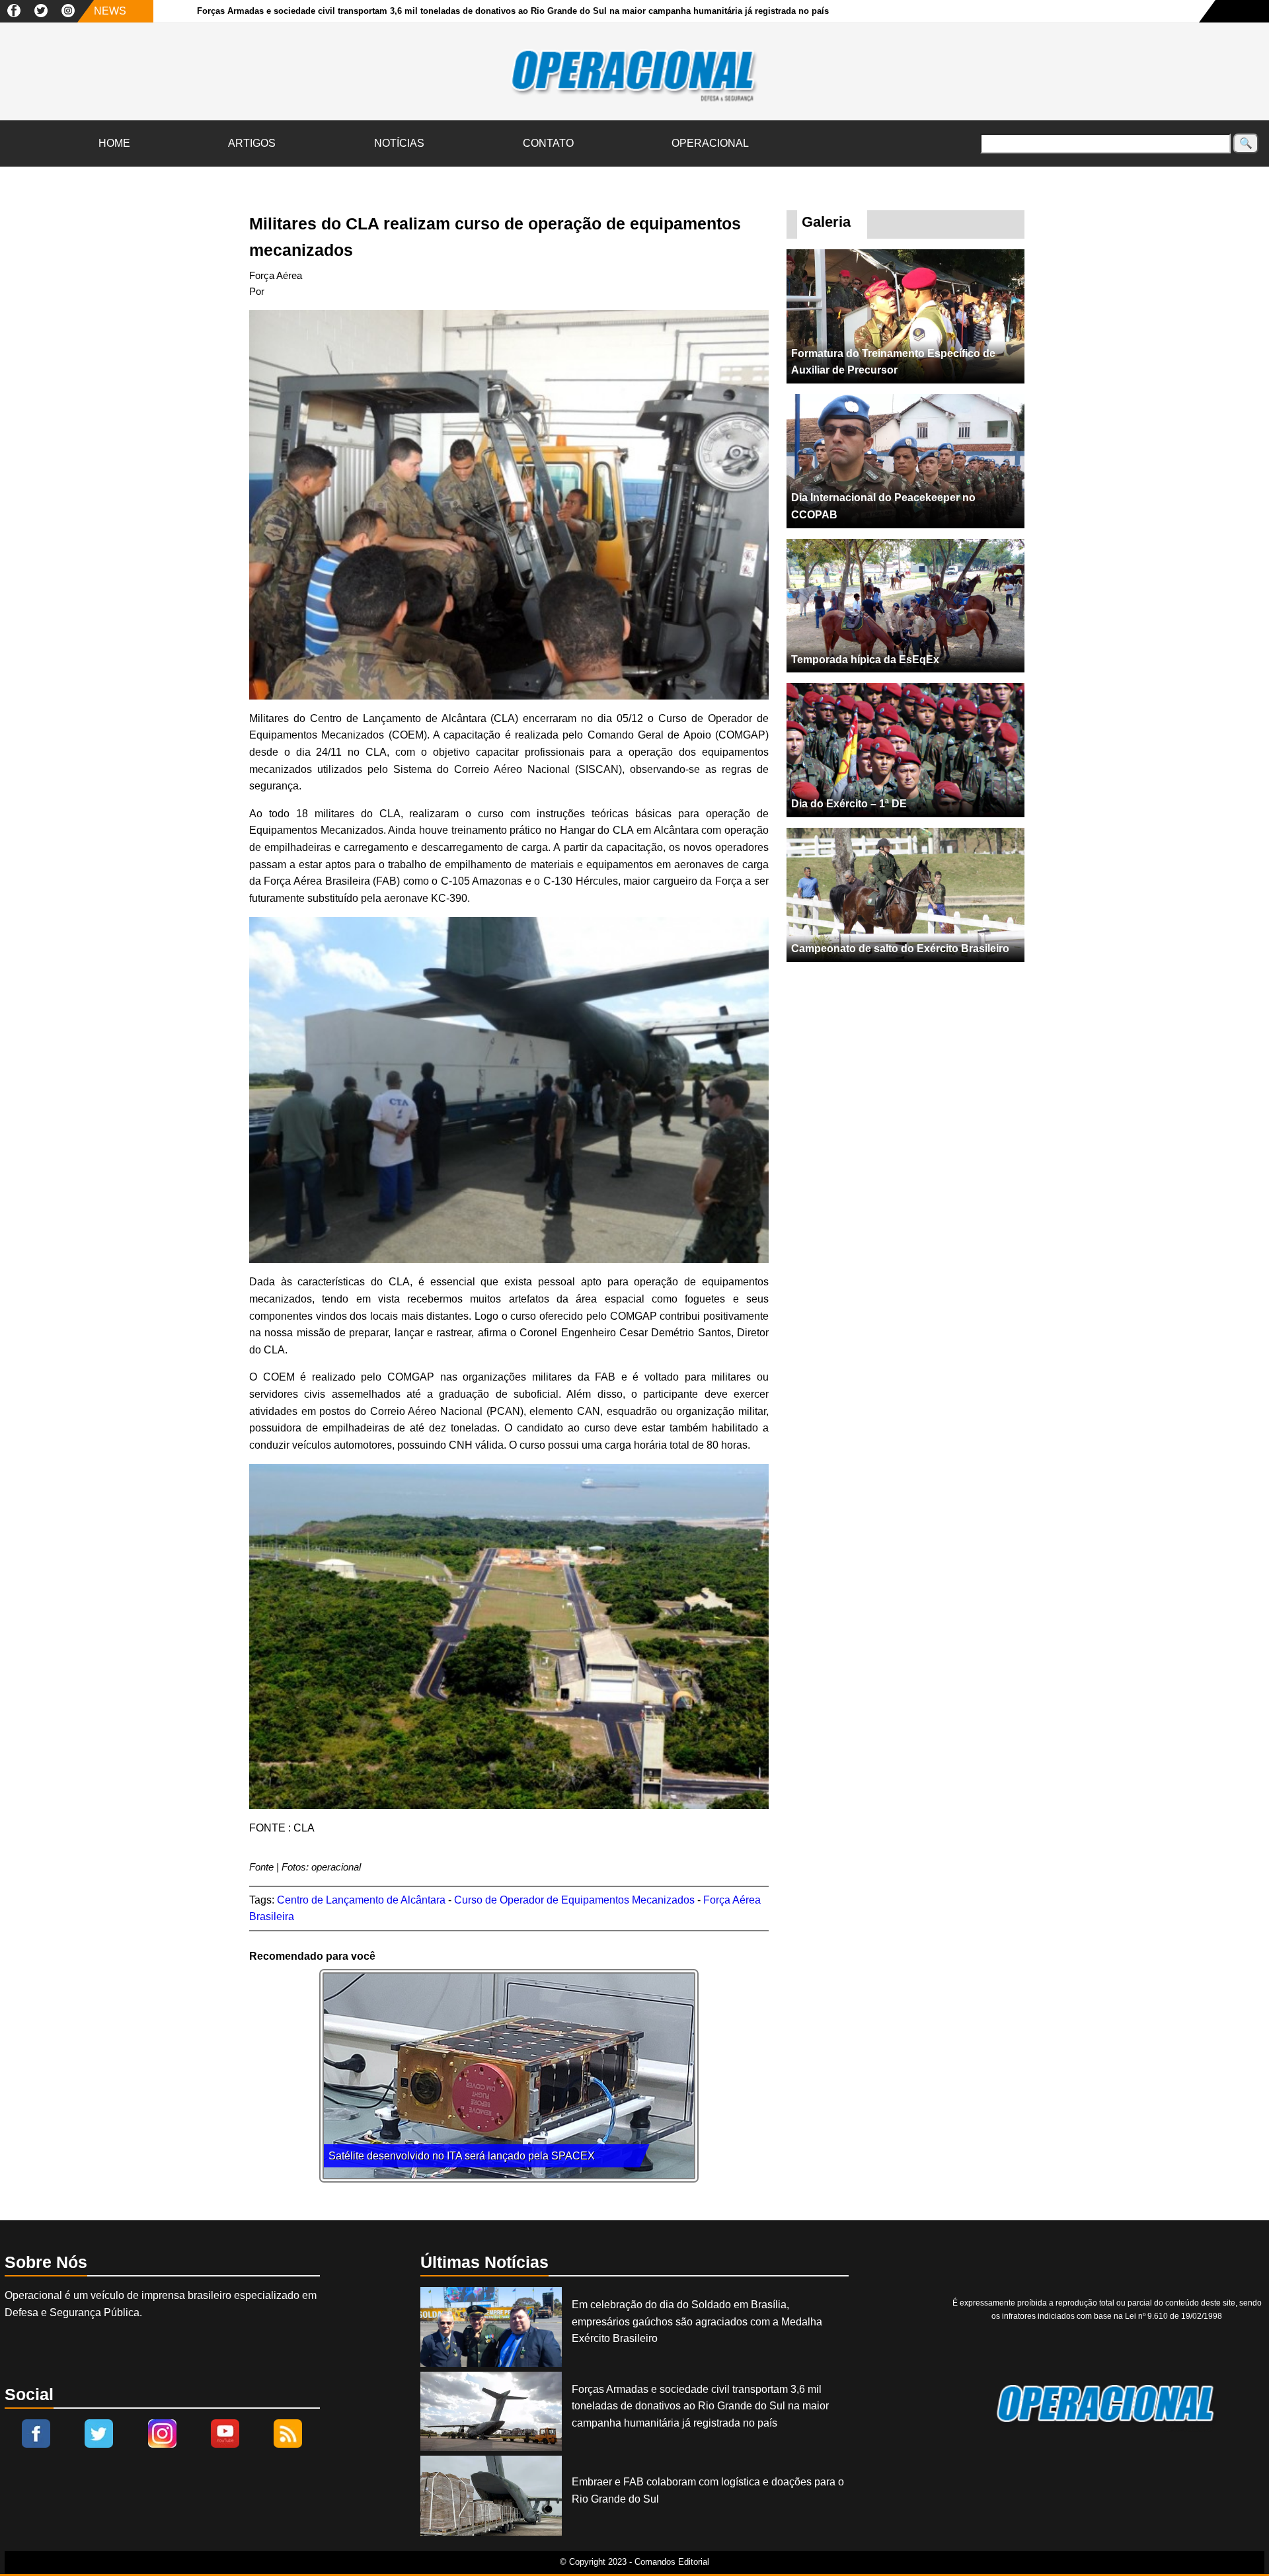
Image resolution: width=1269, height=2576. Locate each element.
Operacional (710, 143)
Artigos (252, 143)
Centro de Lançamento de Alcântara (361, 1900)
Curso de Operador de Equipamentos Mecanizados (574, 1900)
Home (114, 143)
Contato (548, 143)
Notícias (399, 143)
